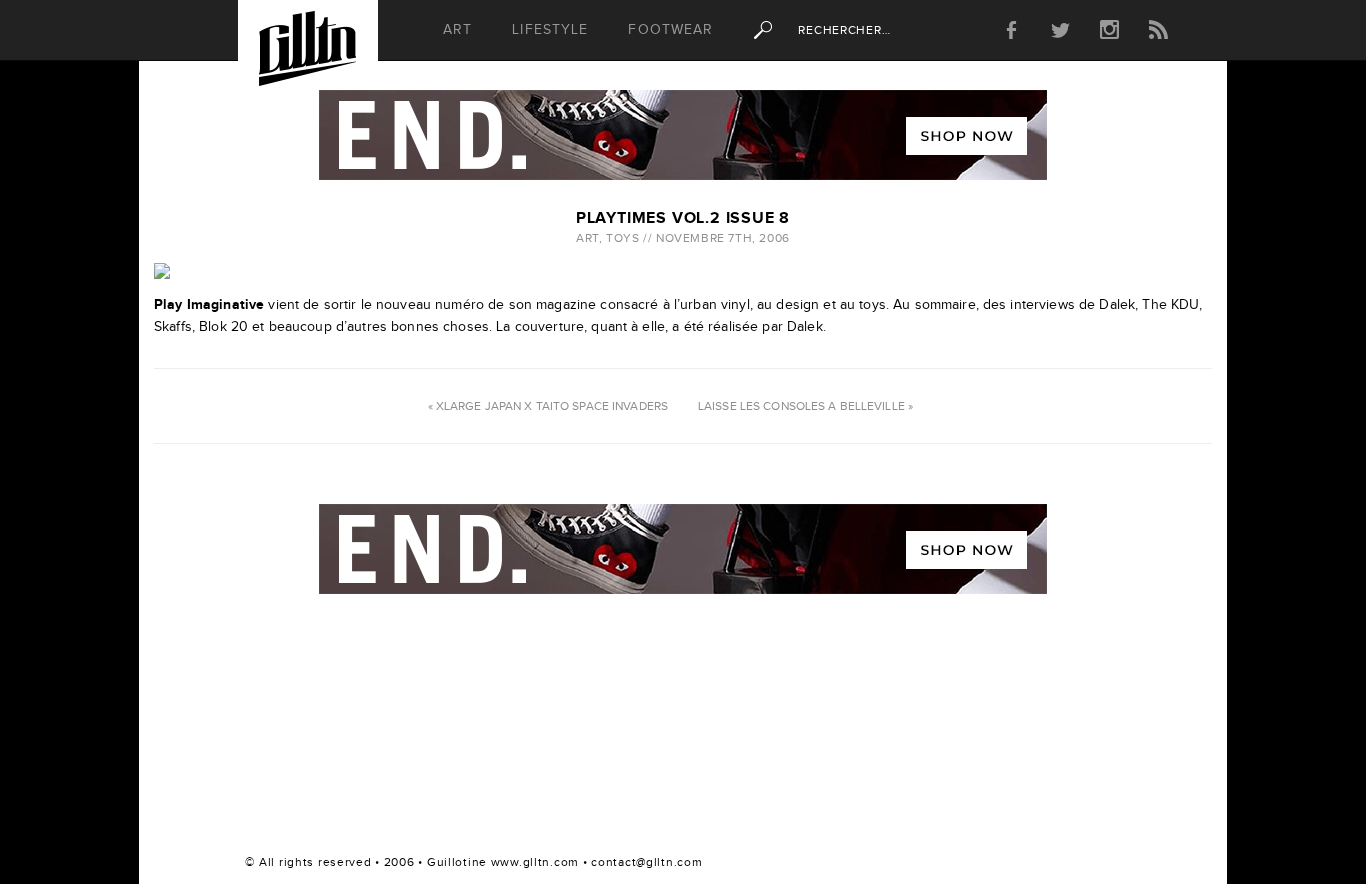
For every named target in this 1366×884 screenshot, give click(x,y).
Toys (622, 238)
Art (457, 30)
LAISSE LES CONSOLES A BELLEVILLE (801, 406)
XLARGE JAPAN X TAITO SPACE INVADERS (552, 406)
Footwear (670, 30)
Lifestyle (550, 30)
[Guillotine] (308, 54)
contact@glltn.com (646, 862)
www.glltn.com (535, 862)
